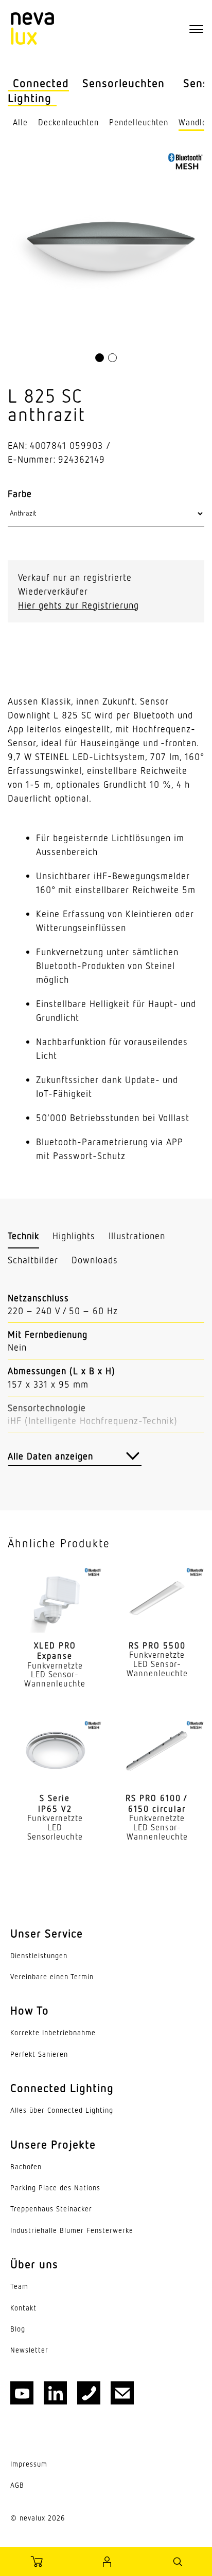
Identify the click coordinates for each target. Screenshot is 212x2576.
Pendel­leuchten (139, 122)
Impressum (29, 2464)
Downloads (95, 1260)
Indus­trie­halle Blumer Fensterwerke (72, 2230)
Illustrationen (137, 1236)
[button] (100, 358)
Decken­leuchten (68, 122)
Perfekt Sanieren (39, 2054)
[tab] (23, 1236)
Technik (23, 1236)
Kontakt (23, 2308)
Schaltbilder (33, 1260)
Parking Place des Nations (55, 2188)
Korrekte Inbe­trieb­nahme (53, 2033)
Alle (20, 122)
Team (19, 2286)
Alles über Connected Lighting (62, 2110)
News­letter (29, 2350)
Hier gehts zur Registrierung (78, 605)
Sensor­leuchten (123, 83)
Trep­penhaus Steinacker (51, 2209)
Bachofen (26, 2167)
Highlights (74, 1236)
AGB (17, 2485)
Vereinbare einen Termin (52, 1977)
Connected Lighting (38, 90)
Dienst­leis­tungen (39, 1956)
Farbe (20, 494)
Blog (18, 2329)
